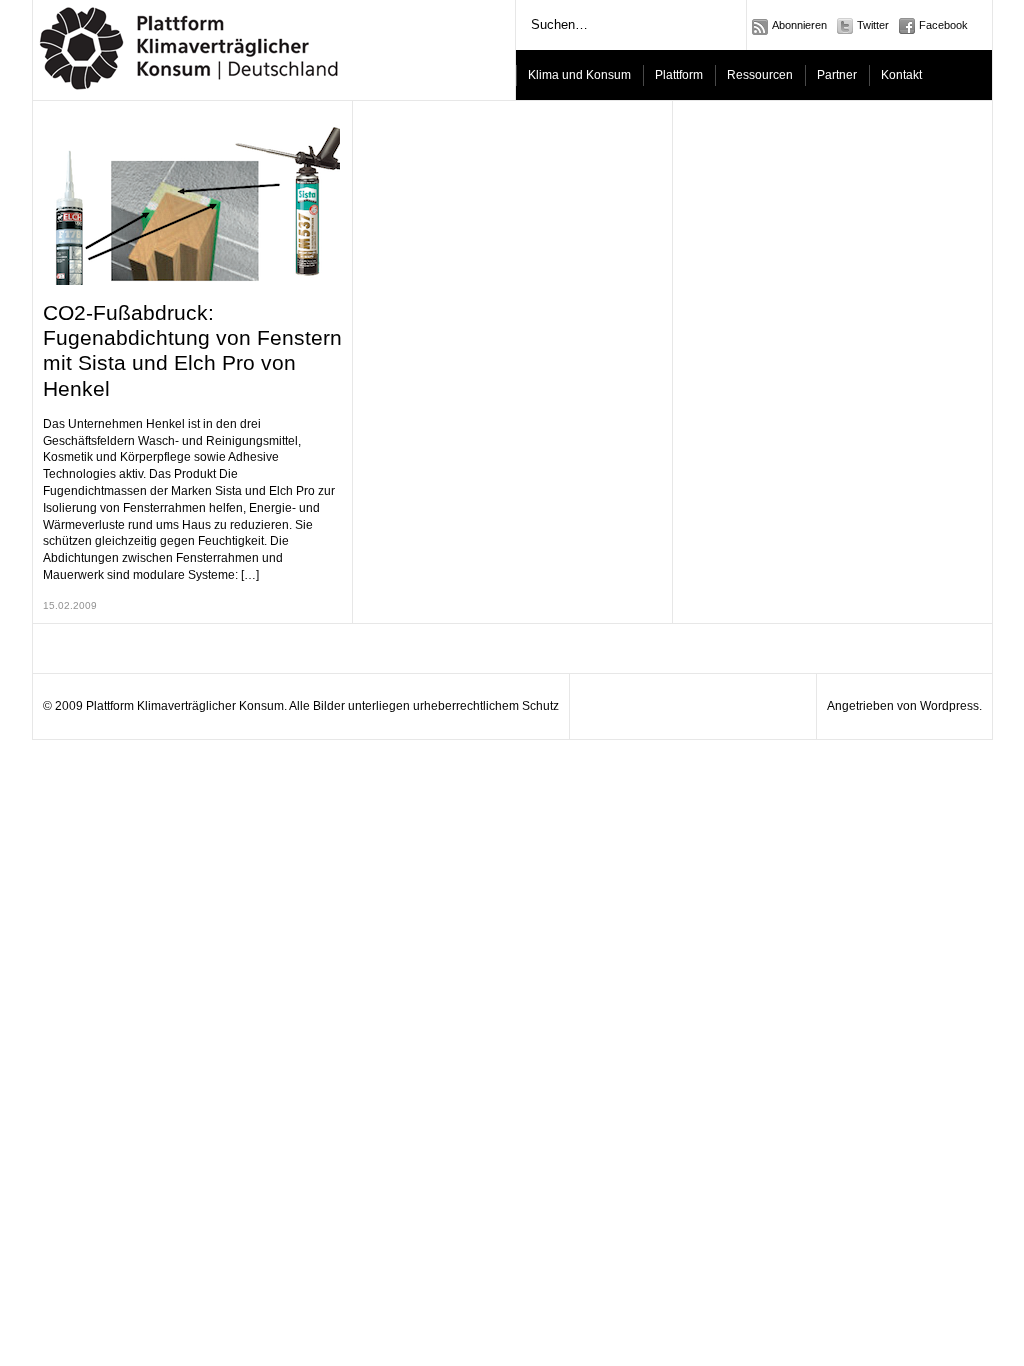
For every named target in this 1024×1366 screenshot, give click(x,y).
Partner (837, 75)
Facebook (943, 25)
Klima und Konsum (579, 75)
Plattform (679, 75)
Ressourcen (760, 75)
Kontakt (901, 75)
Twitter (873, 25)
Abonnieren (799, 25)
